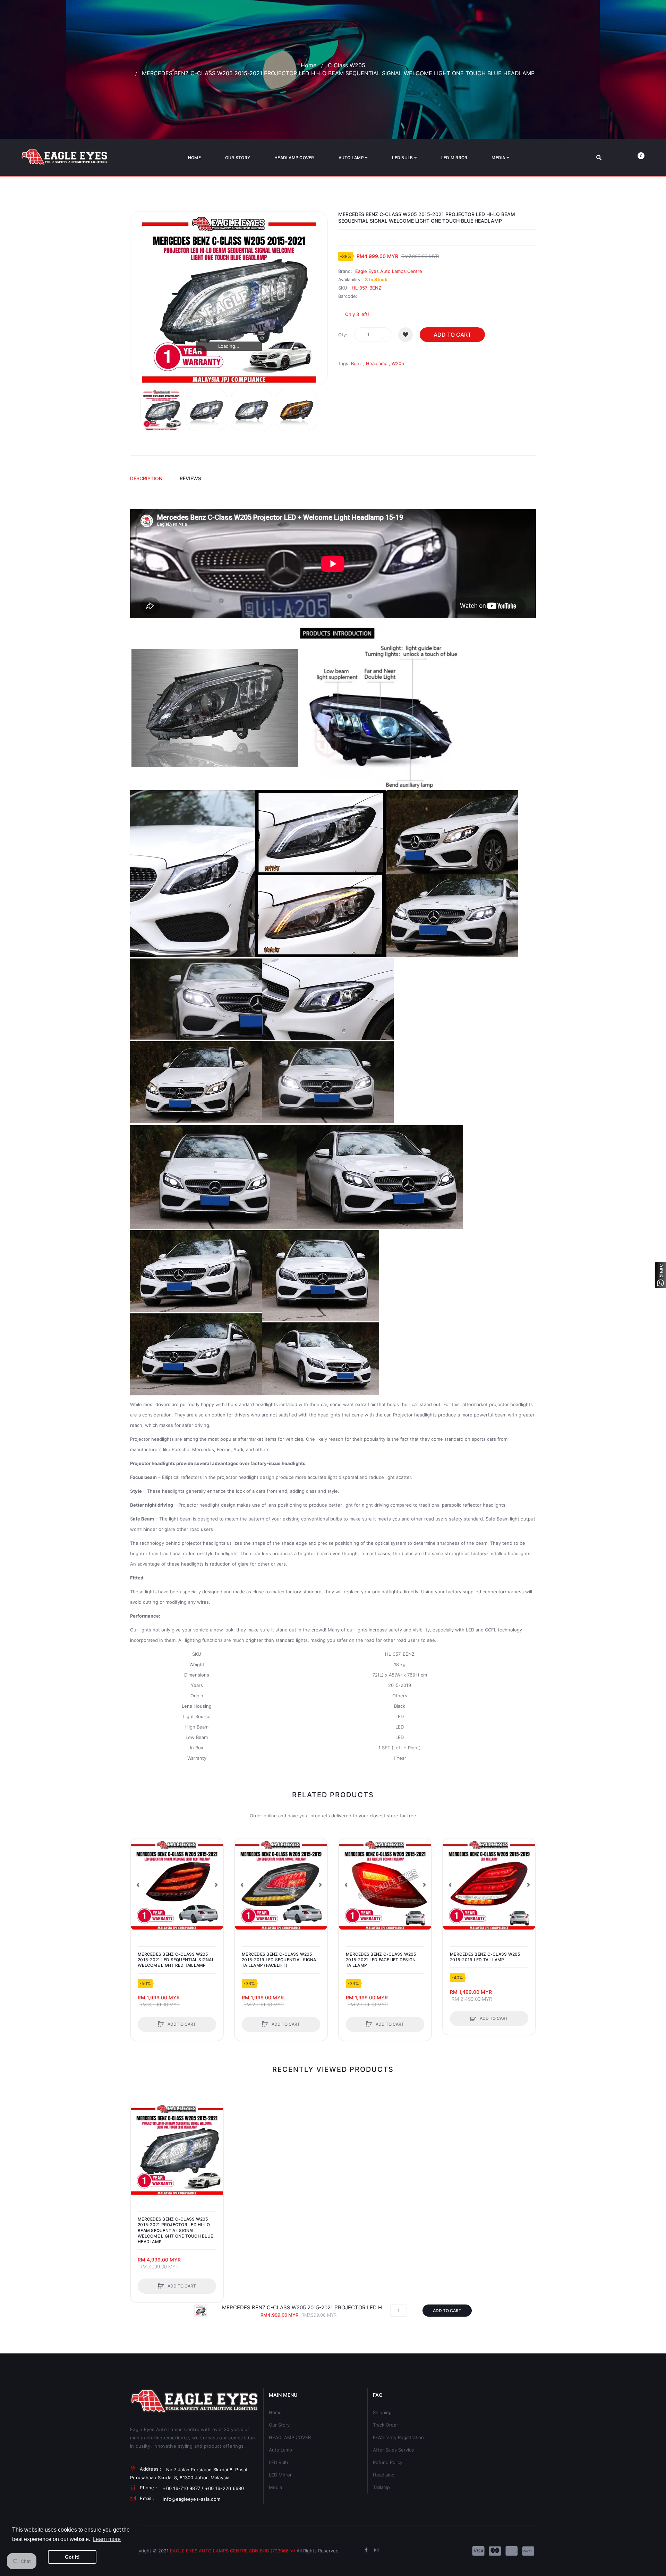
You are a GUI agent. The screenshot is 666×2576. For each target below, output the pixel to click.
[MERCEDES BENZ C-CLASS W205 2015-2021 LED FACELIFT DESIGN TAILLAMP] (385, 1885)
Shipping (382, 2412)
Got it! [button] (72, 2557)
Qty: (343, 335)
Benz (356, 363)
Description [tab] (146, 478)
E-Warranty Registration (398, 2437)
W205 (398, 363)
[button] (138, 1885)
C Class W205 (347, 65)
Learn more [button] (107, 2539)
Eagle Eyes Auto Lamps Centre (389, 271)
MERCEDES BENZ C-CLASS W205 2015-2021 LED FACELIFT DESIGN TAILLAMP (381, 1960)
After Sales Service (394, 2450)
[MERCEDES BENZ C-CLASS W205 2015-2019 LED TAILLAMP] (489, 1885)
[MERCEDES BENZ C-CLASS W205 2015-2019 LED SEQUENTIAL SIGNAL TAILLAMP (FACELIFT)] (281, 1885)
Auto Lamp (280, 2450)
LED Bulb (278, 2462)
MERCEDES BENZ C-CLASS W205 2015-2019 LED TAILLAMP (485, 1957)
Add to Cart (452, 335)
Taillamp (381, 2487)
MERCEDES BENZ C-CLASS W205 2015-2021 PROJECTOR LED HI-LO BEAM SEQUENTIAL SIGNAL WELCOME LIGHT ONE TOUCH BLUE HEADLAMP (175, 2230)
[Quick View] (139, 1873)
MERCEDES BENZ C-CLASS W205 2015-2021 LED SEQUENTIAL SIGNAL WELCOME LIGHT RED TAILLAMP (176, 1960)
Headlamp (377, 363)
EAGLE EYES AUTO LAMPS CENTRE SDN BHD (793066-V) (233, 2551)
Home (309, 65)
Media (275, 2487)
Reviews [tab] (190, 478)
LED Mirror (280, 2475)
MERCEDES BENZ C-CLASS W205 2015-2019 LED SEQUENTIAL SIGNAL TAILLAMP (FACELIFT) (280, 1960)
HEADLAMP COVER (290, 2437)
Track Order (386, 2425)
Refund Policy (388, 2462)
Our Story (279, 2425)
